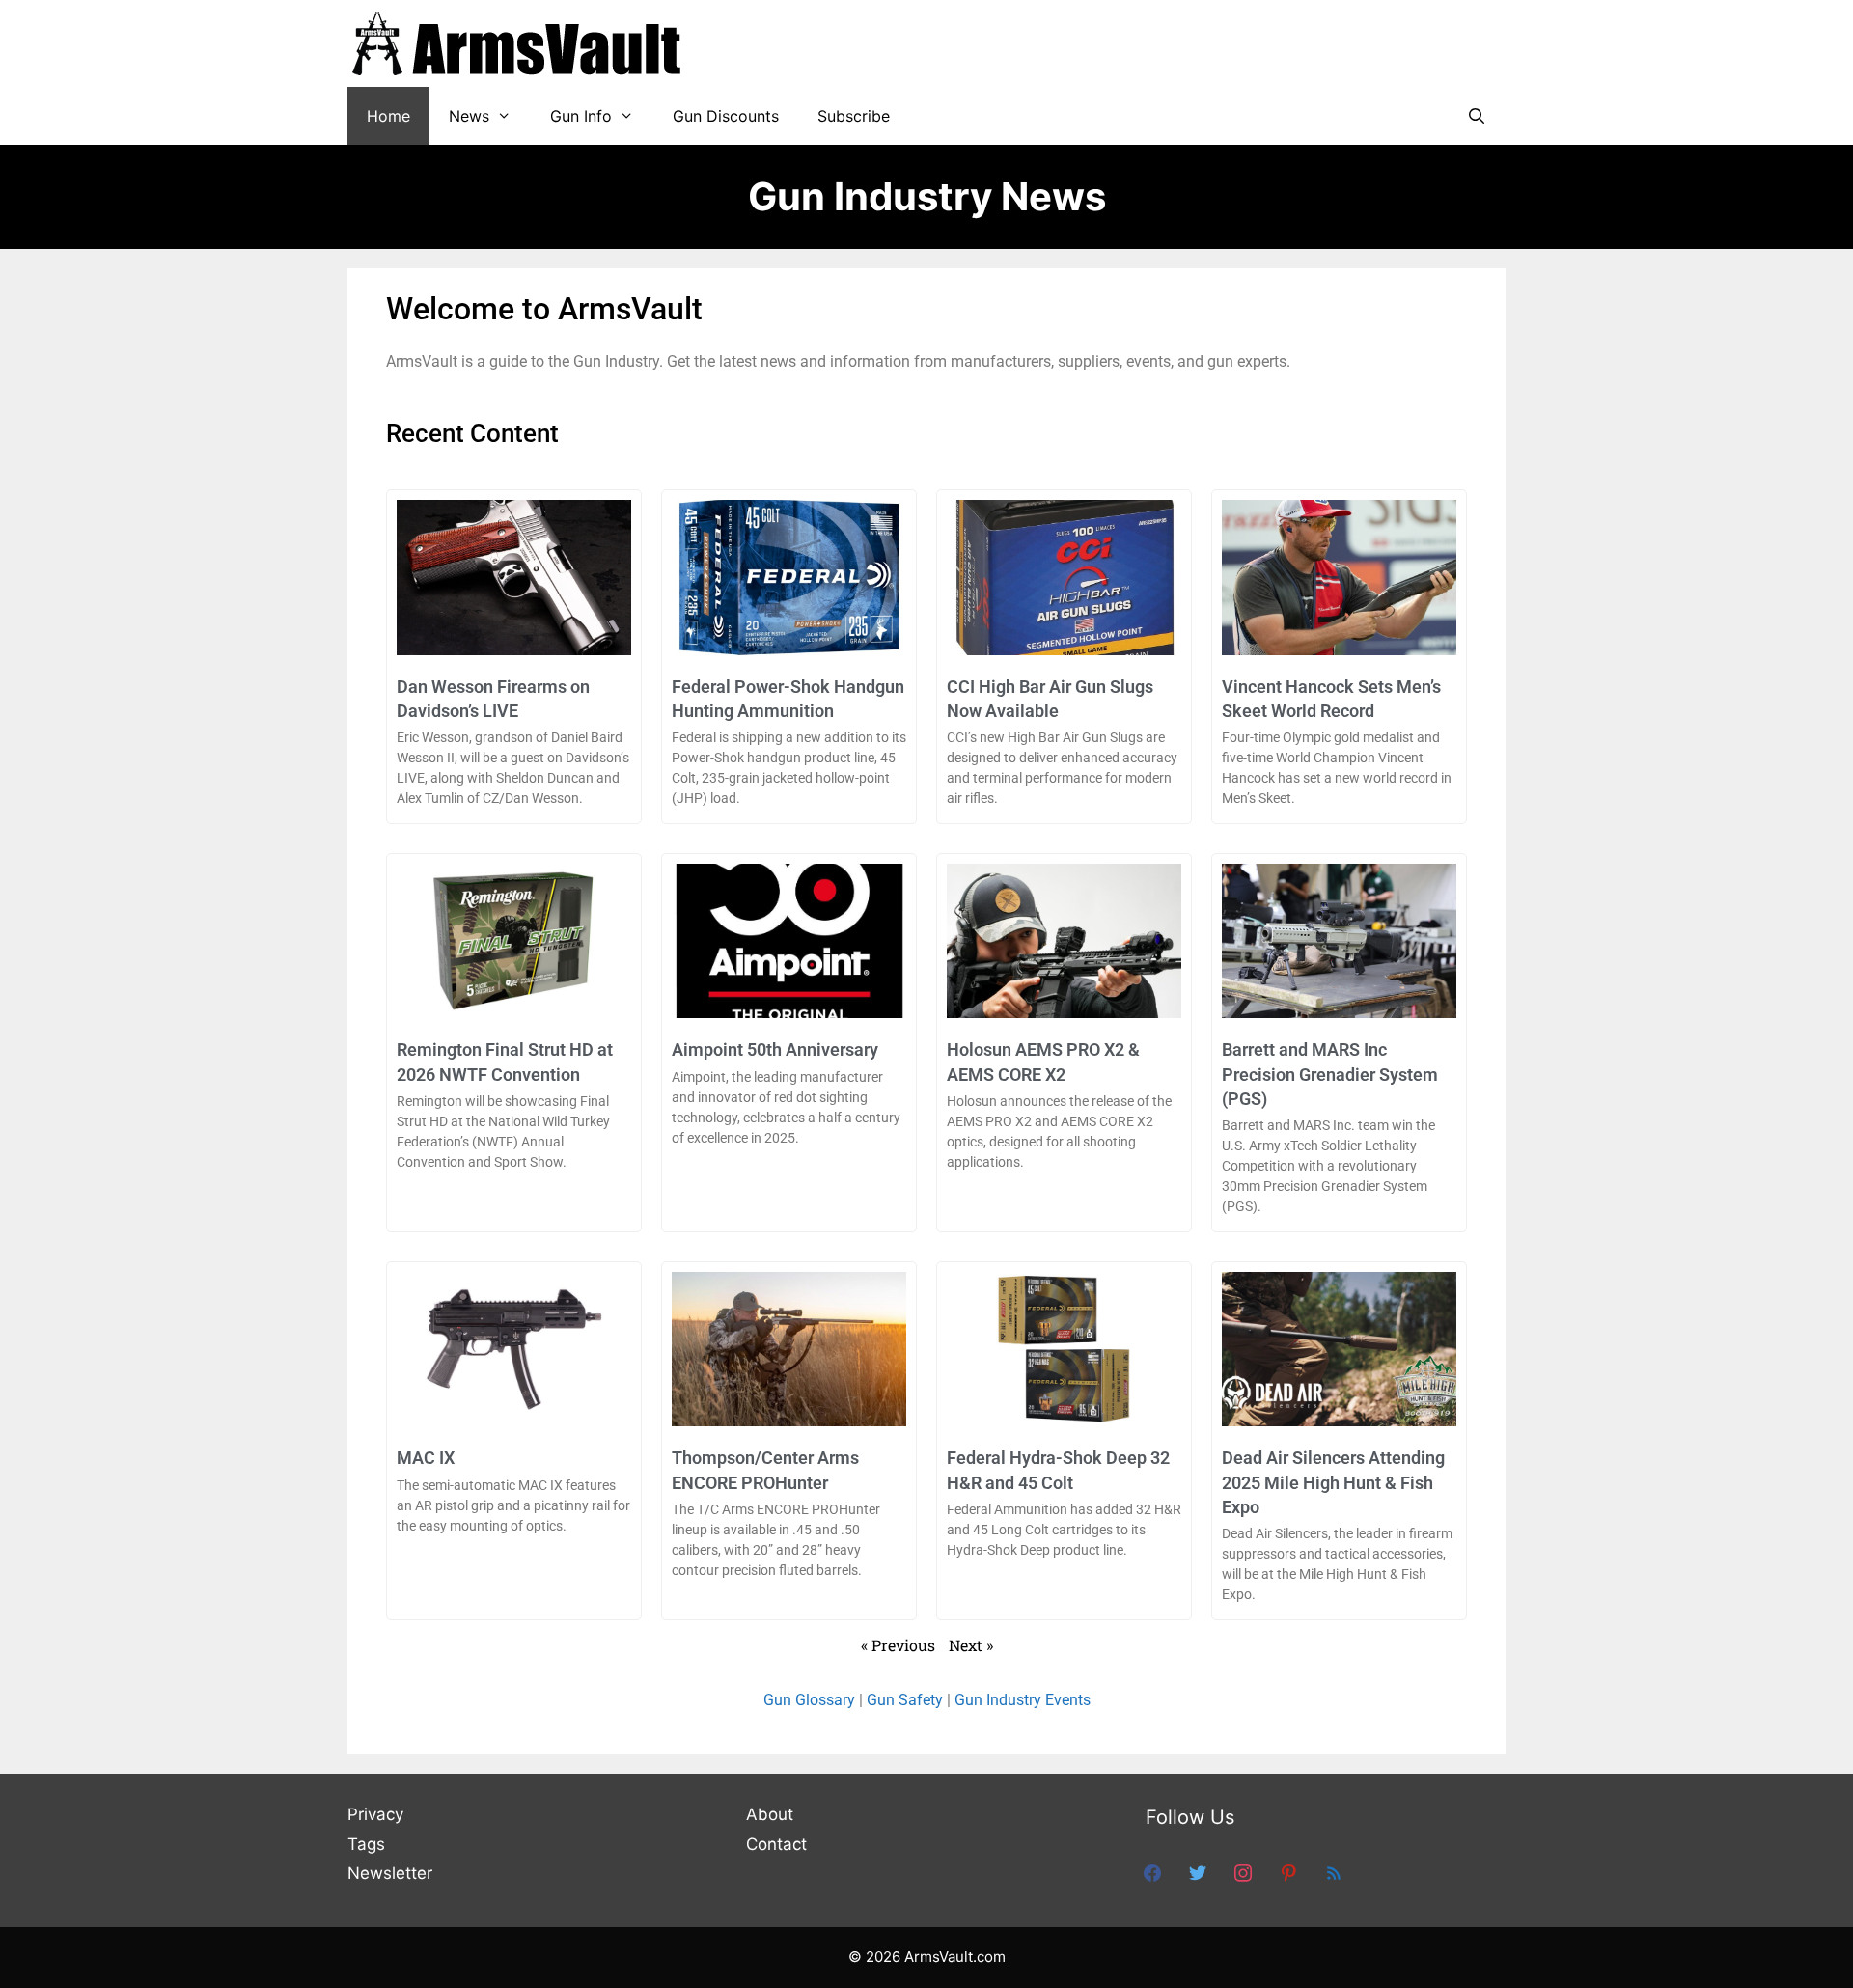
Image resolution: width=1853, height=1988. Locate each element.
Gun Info (581, 116)
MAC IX (426, 1458)
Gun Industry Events (1023, 1700)
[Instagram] (1243, 1872)
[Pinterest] (1288, 1872)
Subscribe (854, 116)
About (770, 1814)
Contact (776, 1844)
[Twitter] (1198, 1872)
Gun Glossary (809, 1700)
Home (388, 116)
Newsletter (390, 1873)
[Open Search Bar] (1476, 116)
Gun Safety (905, 1700)
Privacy (375, 1814)
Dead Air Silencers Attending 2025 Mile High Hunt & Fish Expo (1333, 1482)
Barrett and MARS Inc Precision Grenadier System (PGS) (1330, 1074)
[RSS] (1334, 1872)
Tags (366, 1844)
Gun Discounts (726, 116)
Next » (971, 1645)
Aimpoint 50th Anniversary (775, 1049)
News (469, 116)
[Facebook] (1152, 1872)
